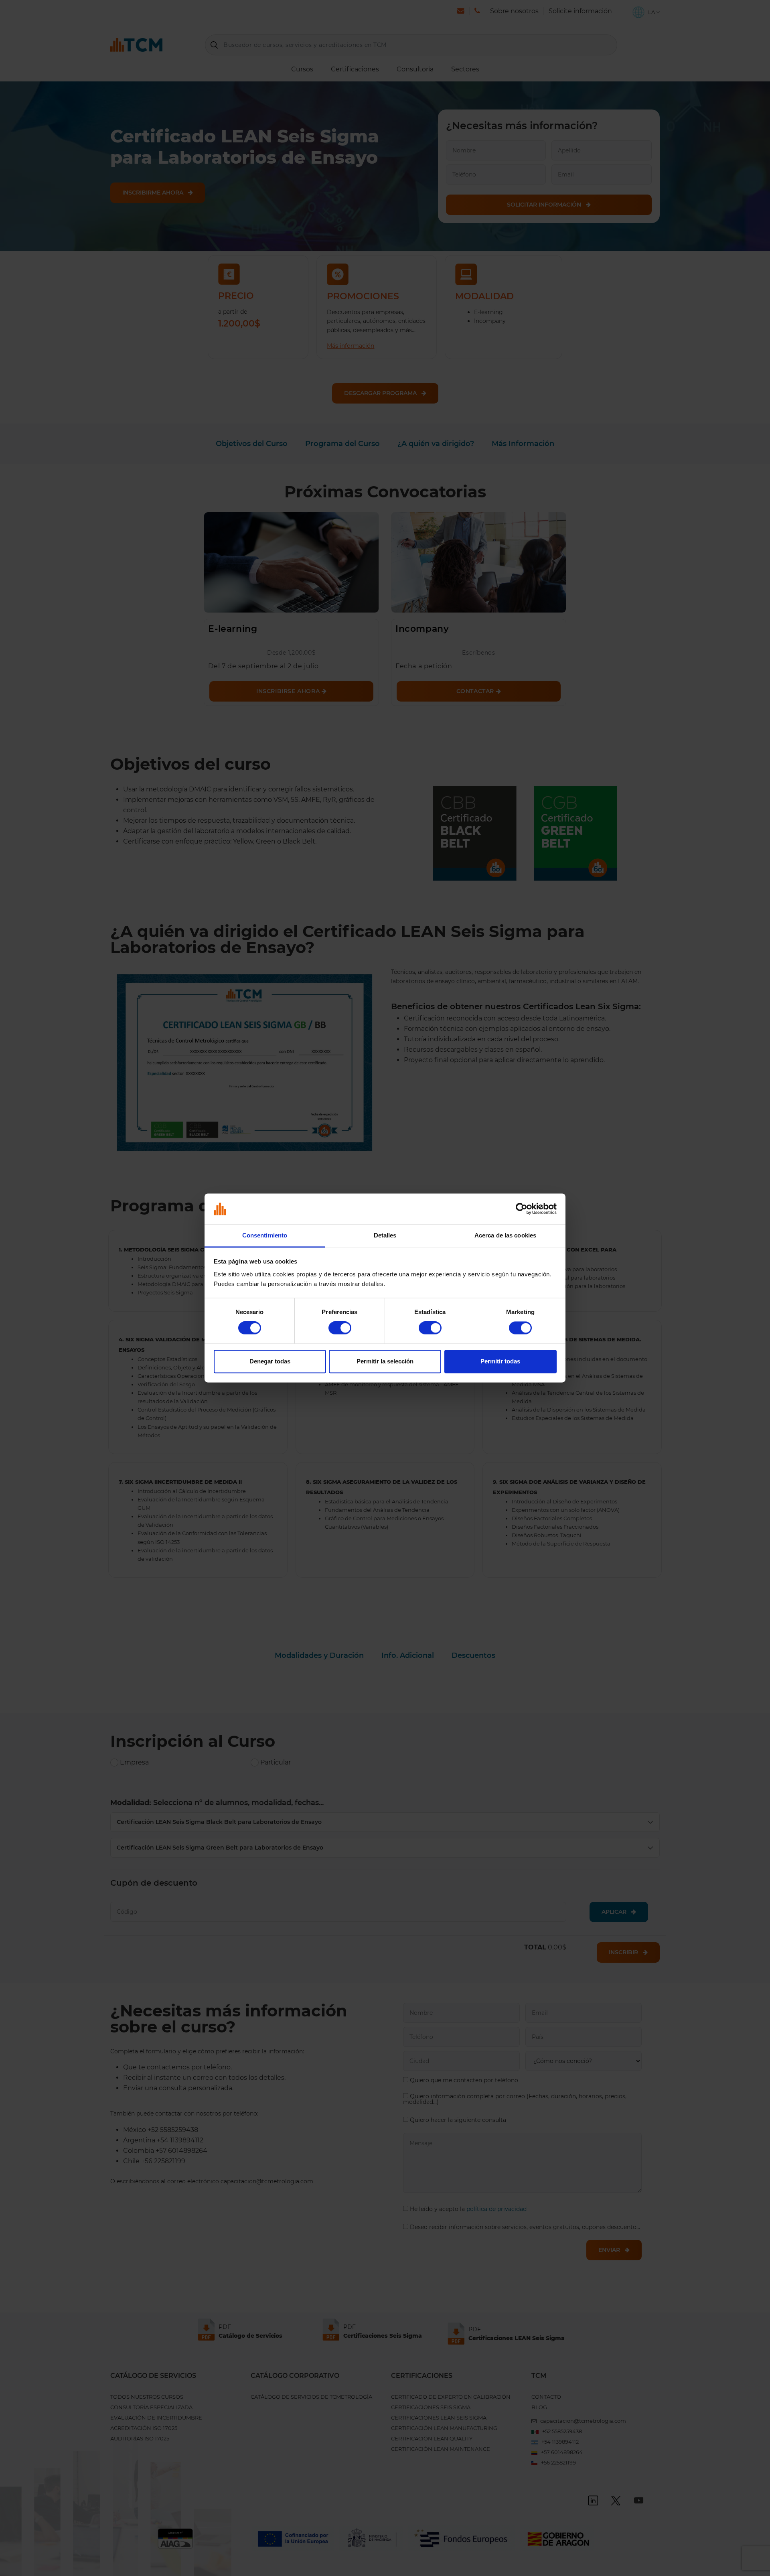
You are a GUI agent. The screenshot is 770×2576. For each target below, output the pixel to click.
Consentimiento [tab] (265, 1235)
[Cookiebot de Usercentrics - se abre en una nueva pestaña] (522, 1209)
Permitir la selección (385, 1361)
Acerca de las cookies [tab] (505, 1235)
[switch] (340, 1328)
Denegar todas (270, 1361)
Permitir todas (500, 1361)
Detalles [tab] (385, 1235)
